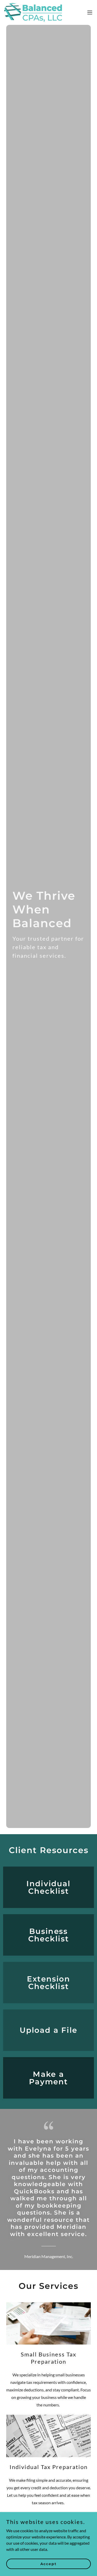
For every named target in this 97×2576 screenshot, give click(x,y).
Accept (48, 2564)
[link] (33, 12)
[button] (90, 12)
